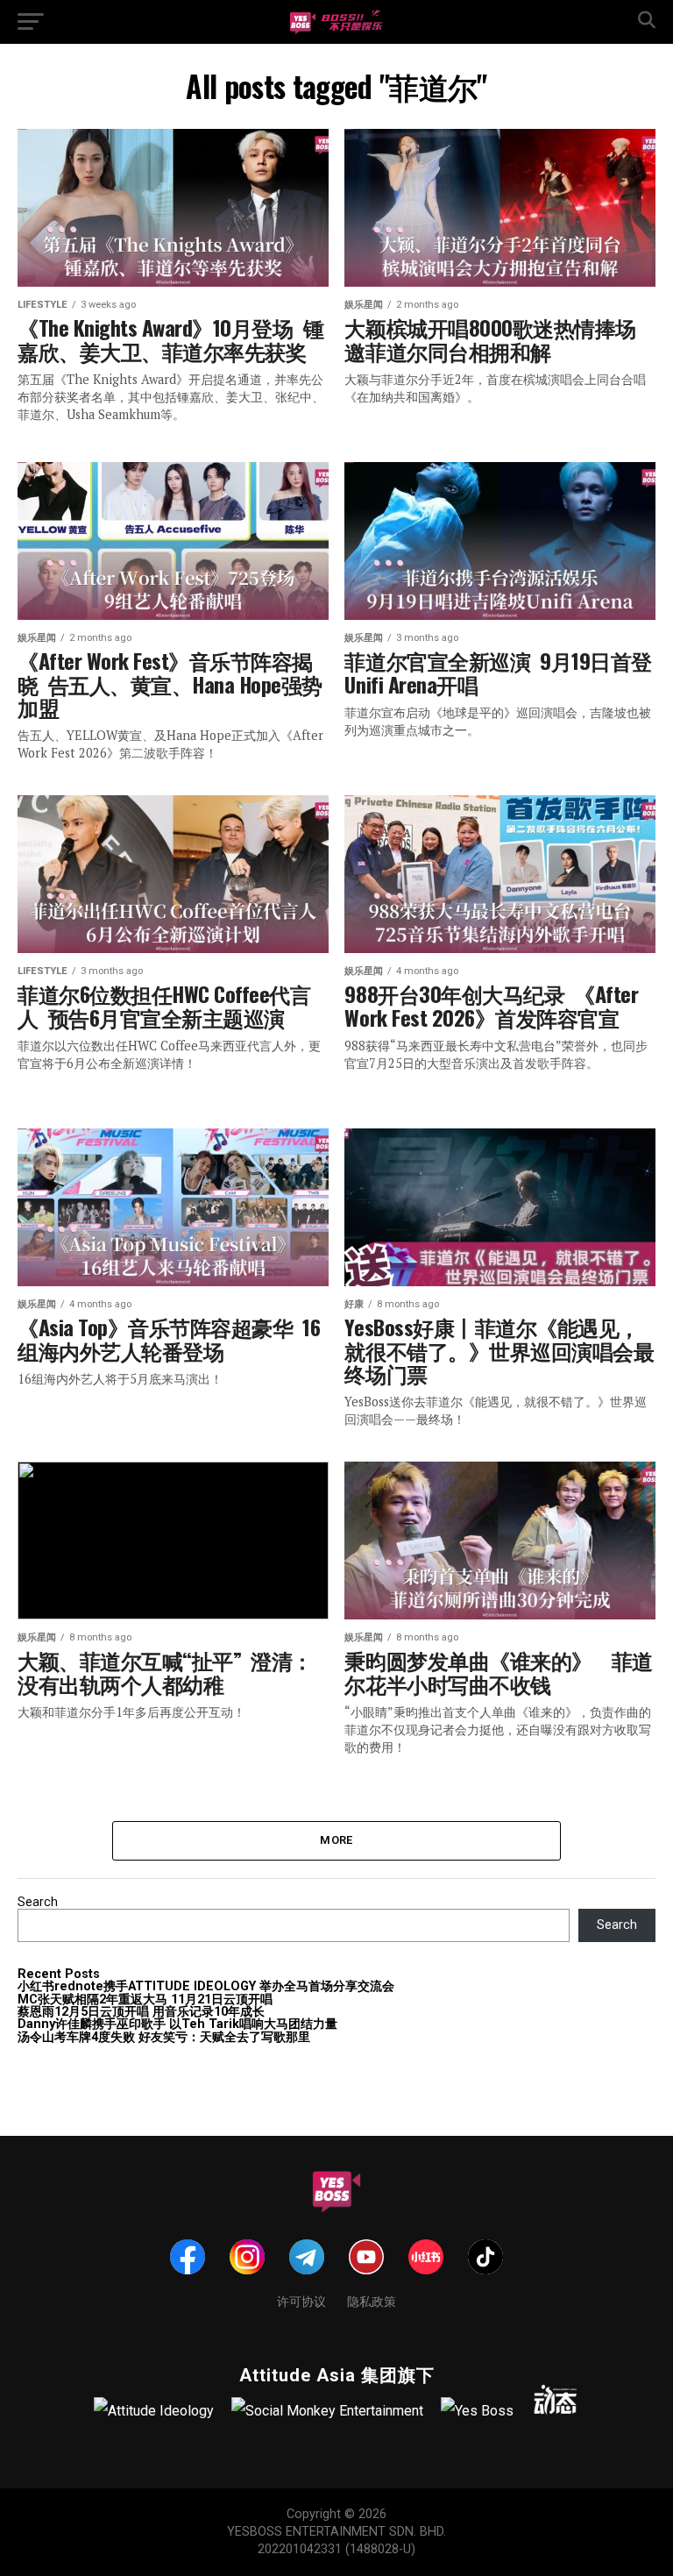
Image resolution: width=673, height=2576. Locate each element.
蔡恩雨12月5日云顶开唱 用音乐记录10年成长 (141, 2012)
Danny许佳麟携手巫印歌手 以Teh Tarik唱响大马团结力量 (177, 2024)
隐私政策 (372, 2300)
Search (38, 1902)
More (336, 1840)
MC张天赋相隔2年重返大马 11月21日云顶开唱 (145, 2000)
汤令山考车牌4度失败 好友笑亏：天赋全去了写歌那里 (164, 2037)
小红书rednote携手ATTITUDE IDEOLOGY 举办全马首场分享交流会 (206, 1986)
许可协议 (301, 2300)
